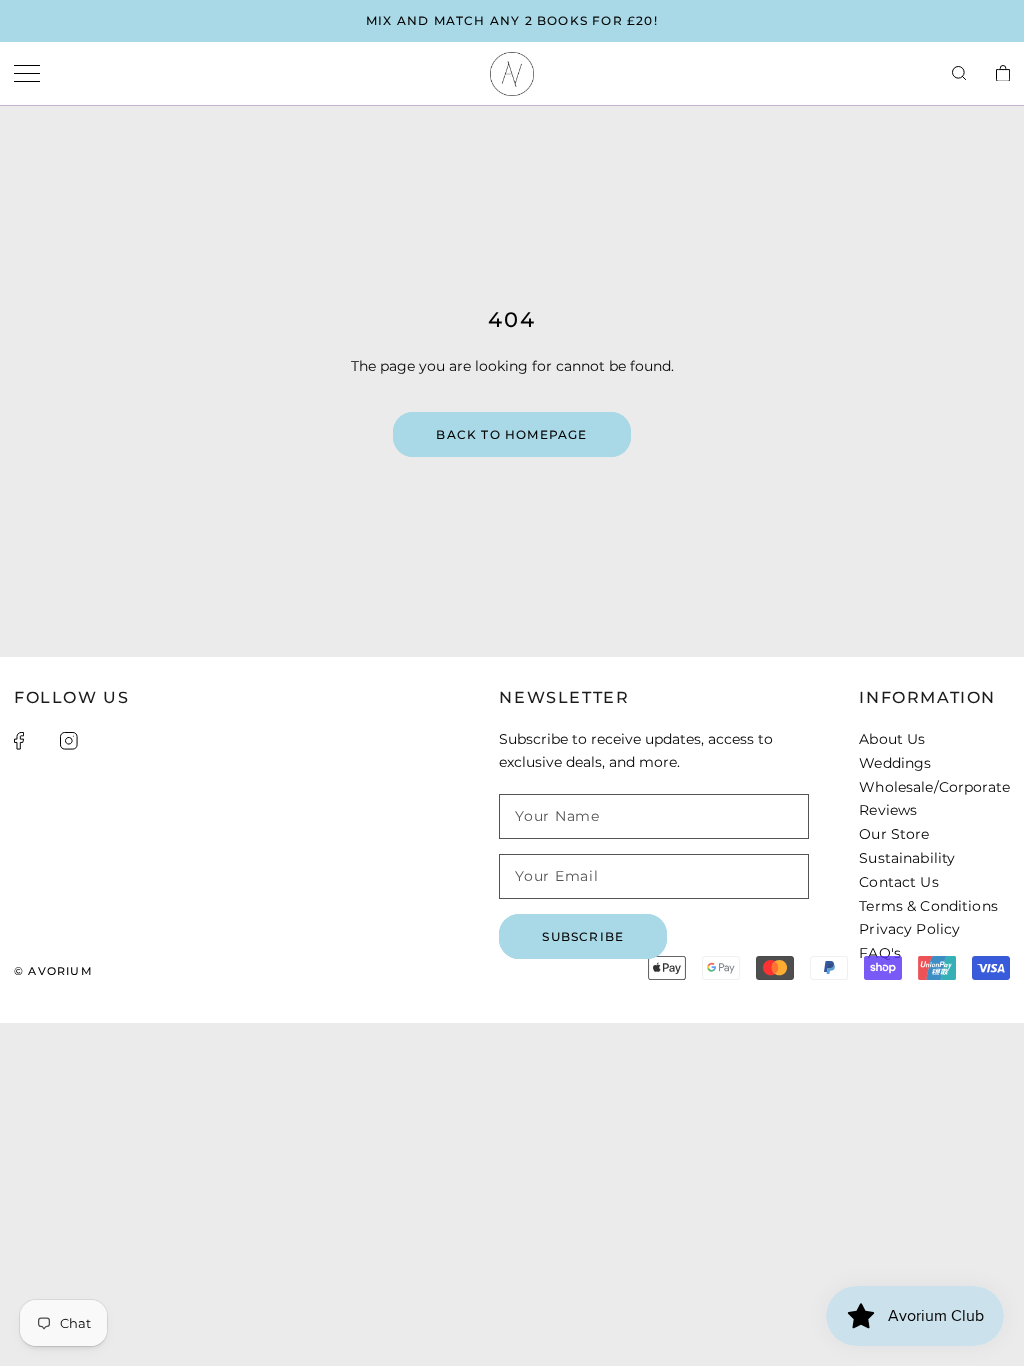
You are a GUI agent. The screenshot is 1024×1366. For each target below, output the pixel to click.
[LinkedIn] (96, 741)
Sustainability (907, 858)
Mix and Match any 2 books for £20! (512, 20)
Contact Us (898, 882)
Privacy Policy (909, 929)
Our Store (894, 834)
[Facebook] (19, 741)
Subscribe (583, 936)
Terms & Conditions (928, 906)
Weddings (895, 763)
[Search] (959, 74)
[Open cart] (1003, 74)
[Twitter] (42, 741)
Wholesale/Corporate (934, 787)
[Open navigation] (27, 74)
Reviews (888, 810)
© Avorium (53, 971)
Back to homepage (511, 434)
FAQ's (880, 953)
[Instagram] (69, 741)
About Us (892, 739)
